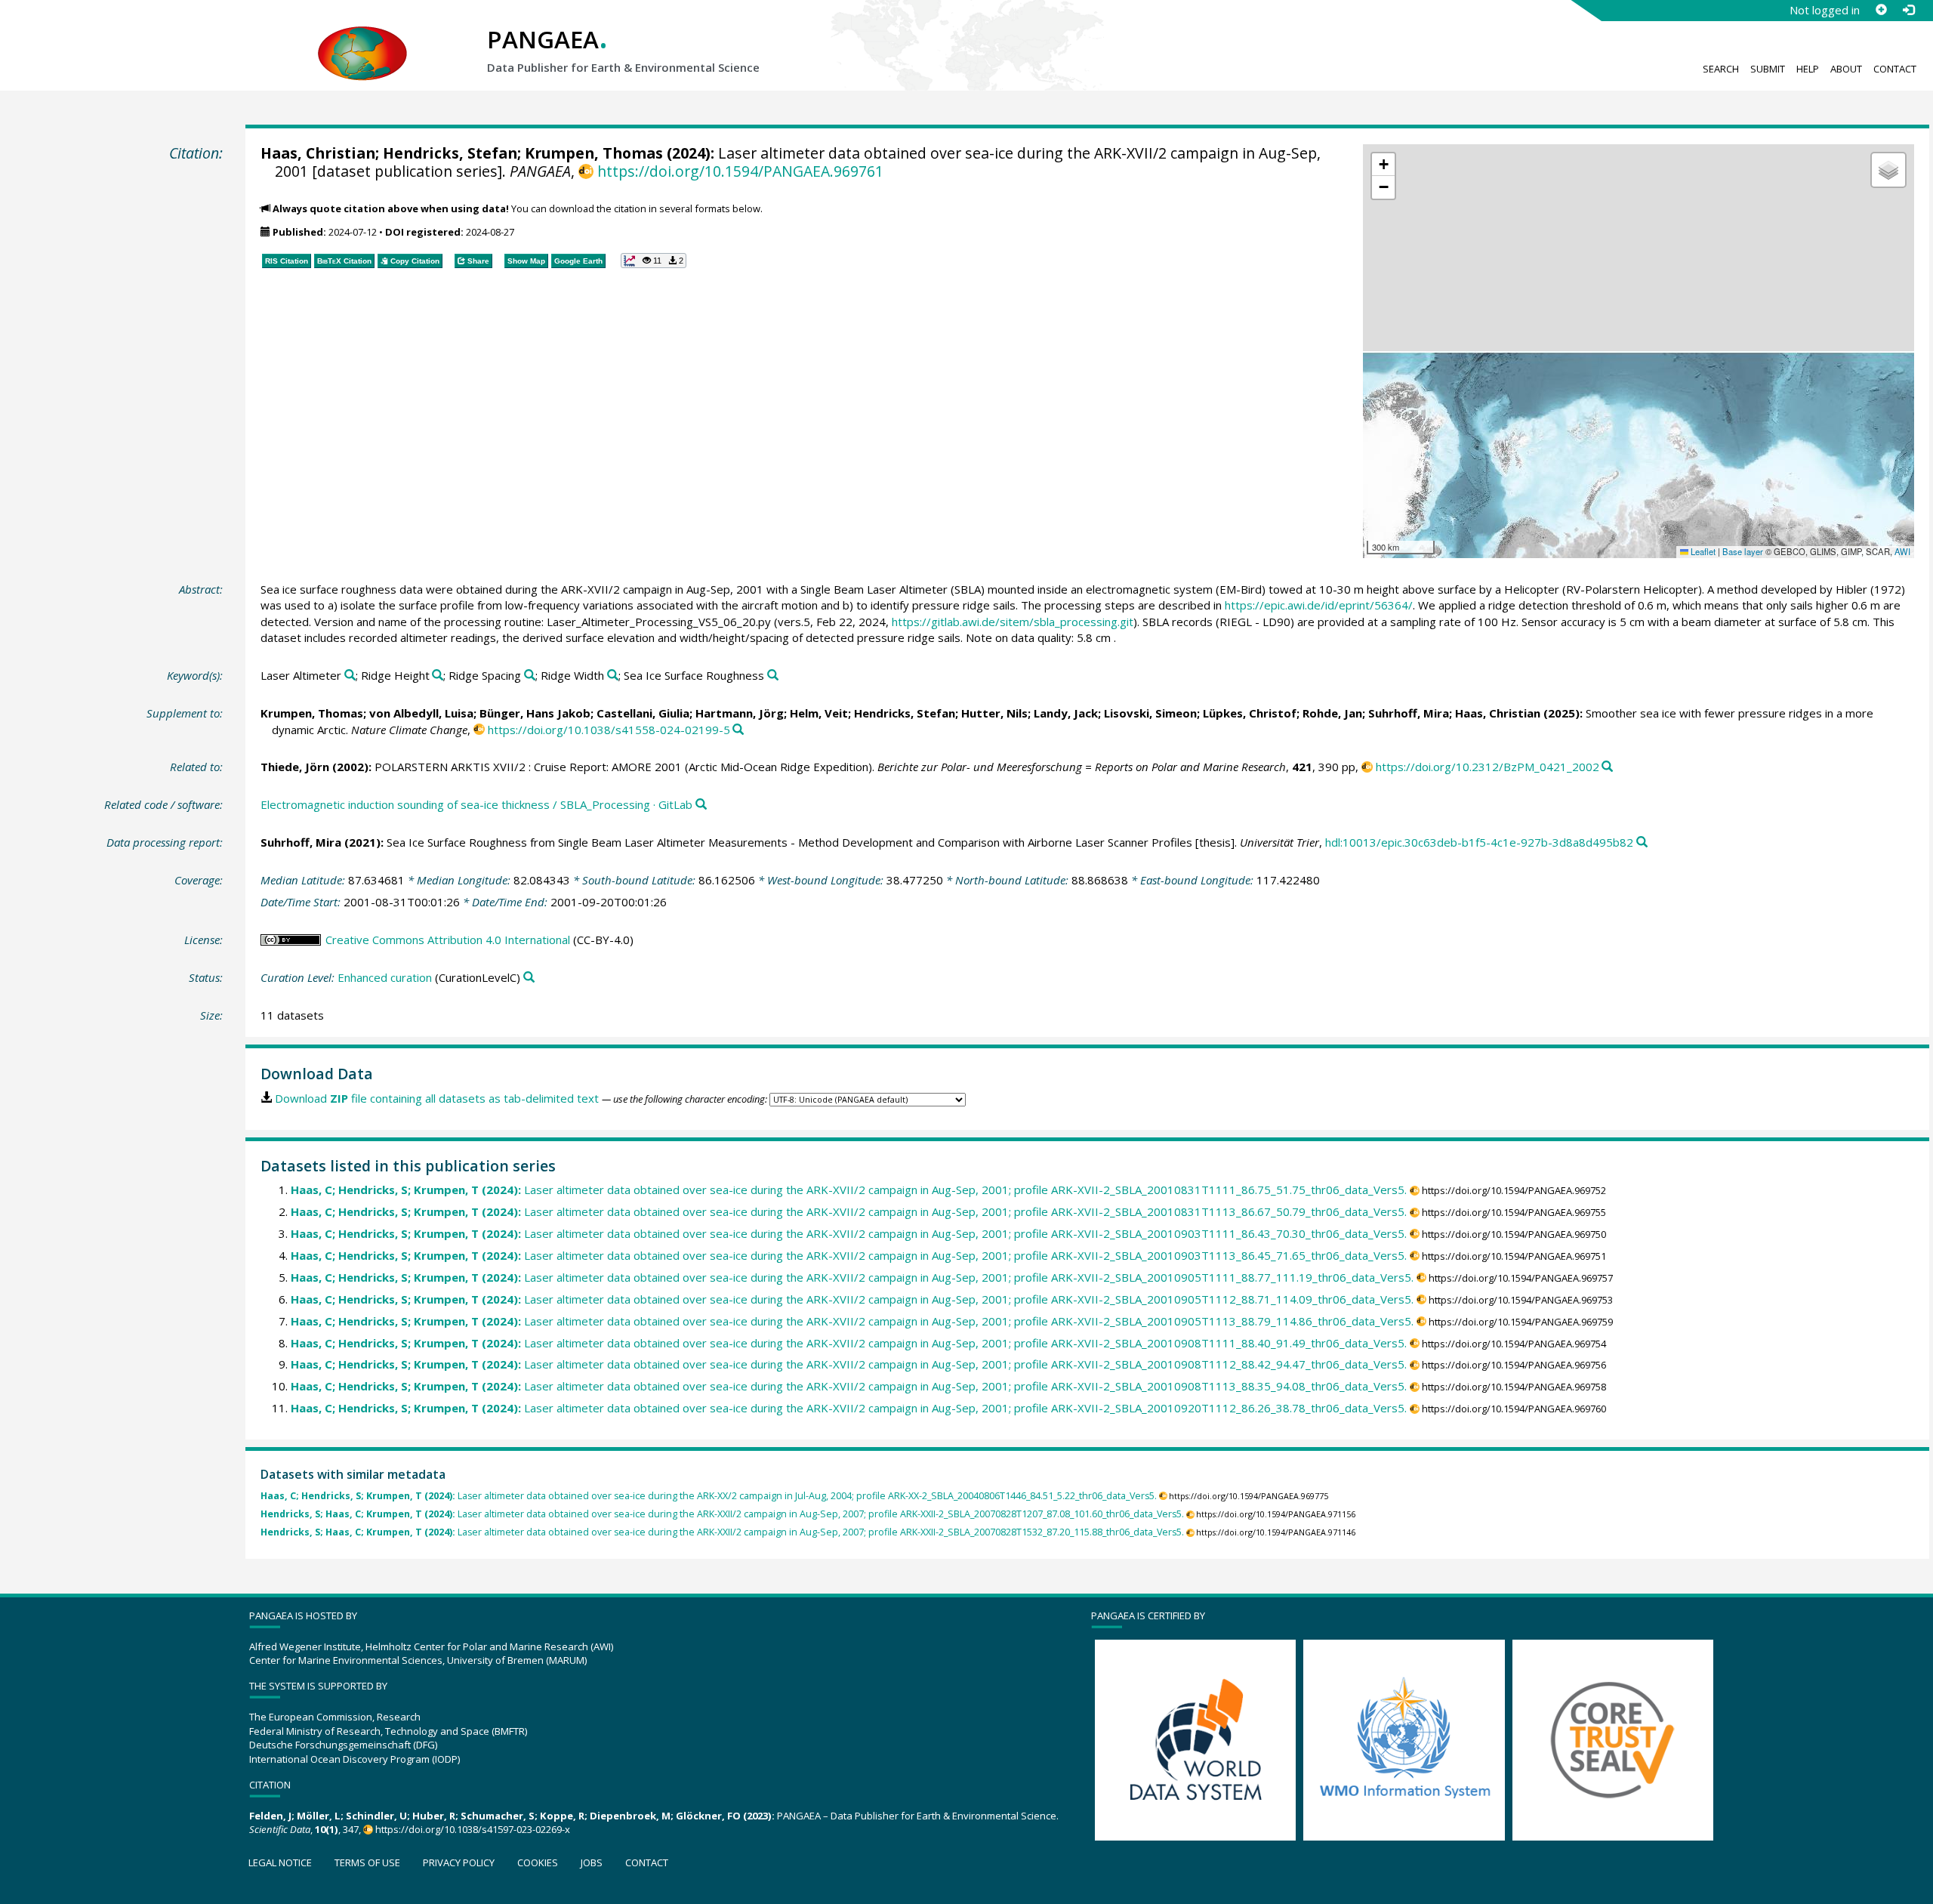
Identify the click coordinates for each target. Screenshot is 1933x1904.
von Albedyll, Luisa (421, 713)
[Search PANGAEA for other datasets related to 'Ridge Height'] (438, 676)
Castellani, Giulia (643, 713)
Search (1721, 69)
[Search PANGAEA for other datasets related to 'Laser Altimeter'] (350, 676)
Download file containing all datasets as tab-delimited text (437, 1098)
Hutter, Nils (994, 713)
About (1846, 69)
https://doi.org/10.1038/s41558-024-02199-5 (609, 730)
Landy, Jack (1066, 713)
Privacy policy (459, 1862)
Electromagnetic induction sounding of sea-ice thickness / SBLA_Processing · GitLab (476, 804)
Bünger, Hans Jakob (535, 713)
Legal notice (280, 1862)
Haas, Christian (318, 153)
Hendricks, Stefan (450, 153)
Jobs (592, 1862)
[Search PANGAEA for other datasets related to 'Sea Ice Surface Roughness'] (773, 676)
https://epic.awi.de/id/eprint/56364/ (1319, 605)
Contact (1895, 69)
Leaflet (1702, 551)
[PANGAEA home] (362, 39)
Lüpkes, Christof (1250, 713)
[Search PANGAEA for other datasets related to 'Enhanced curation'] (529, 978)
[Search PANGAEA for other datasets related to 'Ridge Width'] (613, 676)
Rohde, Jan (1332, 713)
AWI (1902, 551)
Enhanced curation (385, 977)
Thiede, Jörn (295, 767)
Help (1808, 69)
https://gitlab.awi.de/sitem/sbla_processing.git (1013, 622)
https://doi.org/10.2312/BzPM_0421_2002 (1488, 767)
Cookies (538, 1862)
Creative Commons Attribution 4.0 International (448, 940)
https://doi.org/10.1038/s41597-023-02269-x (473, 1829)
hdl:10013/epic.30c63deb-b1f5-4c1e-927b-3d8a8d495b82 (1479, 842)
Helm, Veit (819, 713)
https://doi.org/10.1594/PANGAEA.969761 (740, 171)
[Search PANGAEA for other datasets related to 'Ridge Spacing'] (530, 676)
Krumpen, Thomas (594, 153)
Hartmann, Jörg (740, 713)
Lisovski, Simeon (1150, 713)
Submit (1768, 69)
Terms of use (367, 1862)
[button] (1383, 165)
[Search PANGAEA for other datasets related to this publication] (738, 730)
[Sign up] (1881, 10)
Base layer (1743, 551)
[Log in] (1908, 10)
